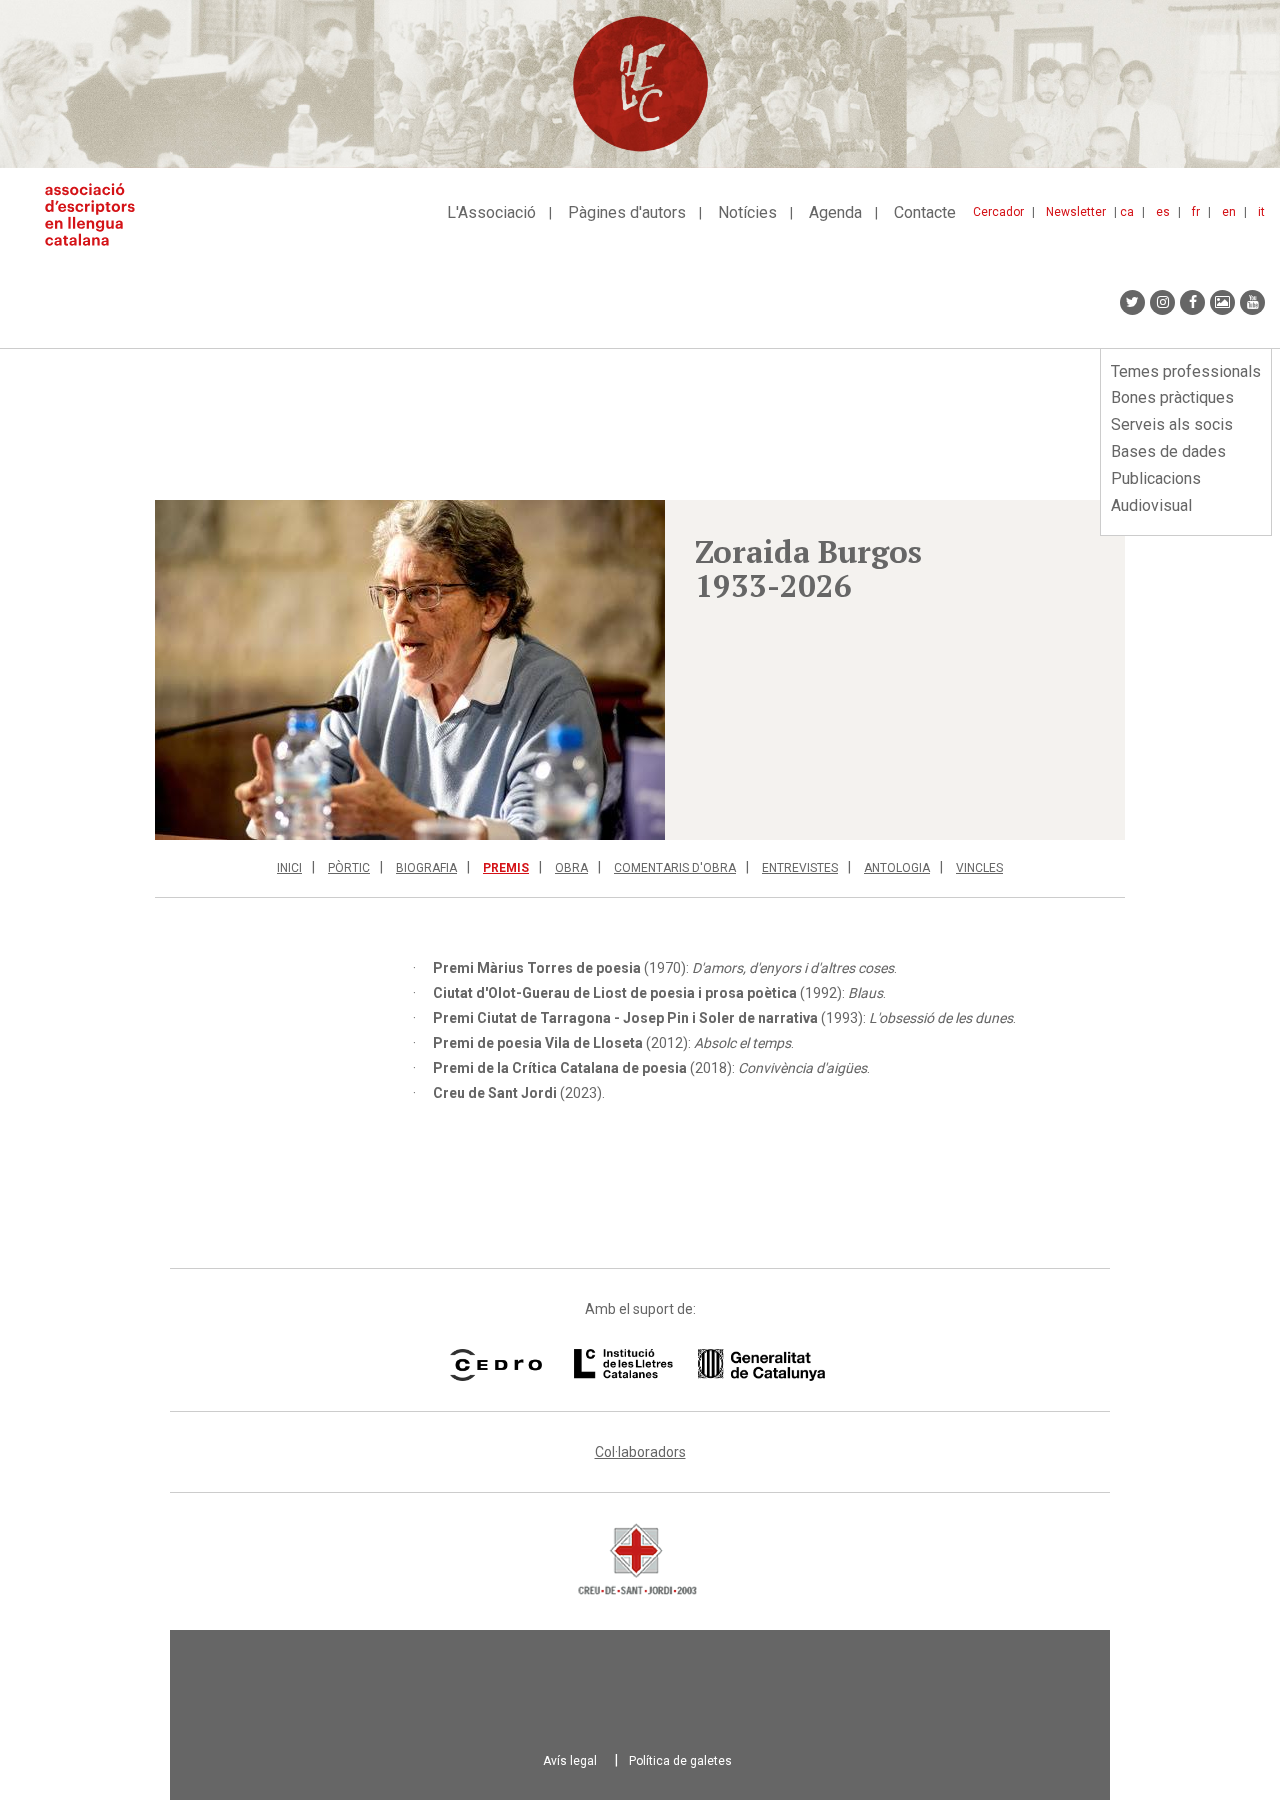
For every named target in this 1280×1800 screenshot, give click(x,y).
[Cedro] (495, 1365)
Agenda (835, 212)
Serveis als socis (1172, 424)
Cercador (998, 212)
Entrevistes (800, 868)
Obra (571, 868)
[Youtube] (1252, 302)
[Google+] (1222, 302)
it (1261, 212)
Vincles (979, 868)
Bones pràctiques (1172, 397)
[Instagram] (1162, 302)
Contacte (925, 212)
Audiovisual (1151, 505)
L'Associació (491, 212)
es (1163, 212)
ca (1127, 212)
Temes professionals (1186, 371)
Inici (289, 868)
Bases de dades (1168, 451)
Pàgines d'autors (627, 212)
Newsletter (1076, 212)
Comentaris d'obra (675, 868)
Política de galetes (680, 1761)
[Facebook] (1192, 302)
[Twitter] (1132, 302)
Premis (506, 868)
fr (1196, 212)
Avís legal (570, 1761)
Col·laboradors (640, 1452)
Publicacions (1156, 478)
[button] (410, 670)
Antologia (897, 868)
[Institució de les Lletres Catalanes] (699, 1365)
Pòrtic (349, 868)
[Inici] (97, 214)
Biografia (426, 868)
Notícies (747, 212)
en (1229, 212)
